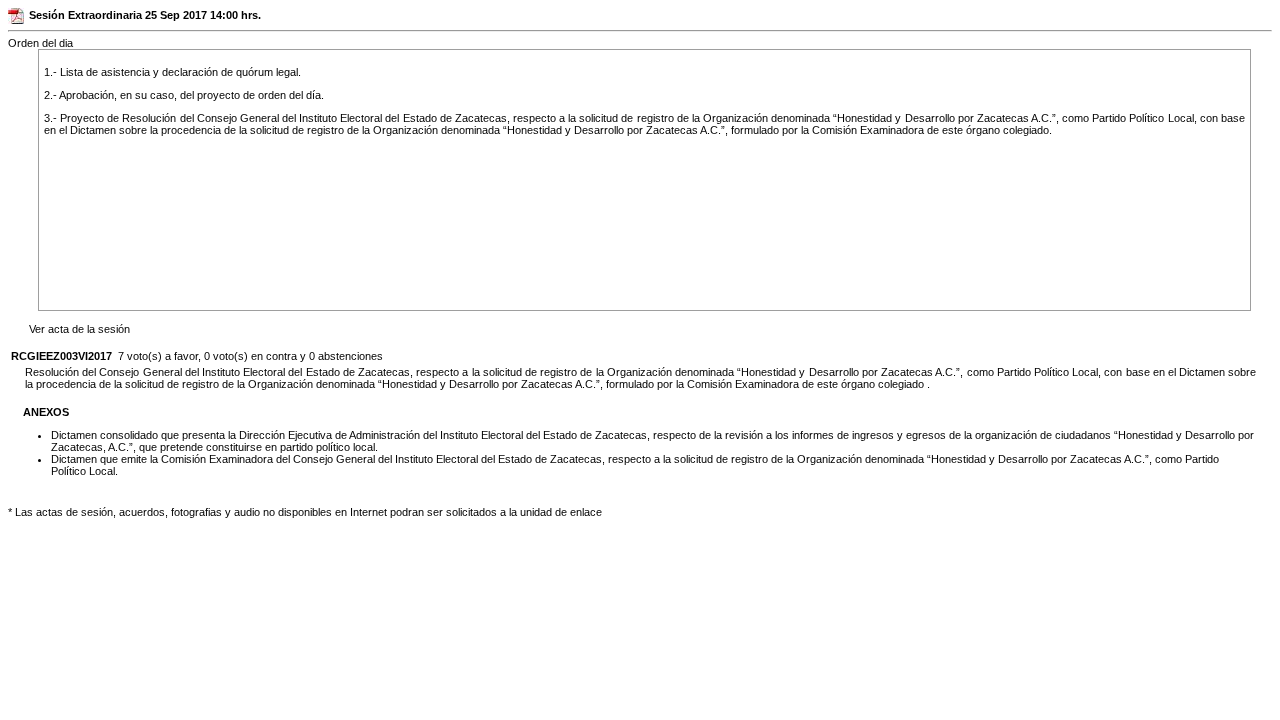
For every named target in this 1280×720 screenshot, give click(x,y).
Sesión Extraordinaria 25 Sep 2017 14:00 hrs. (145, 15)
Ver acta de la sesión (79, 329)
